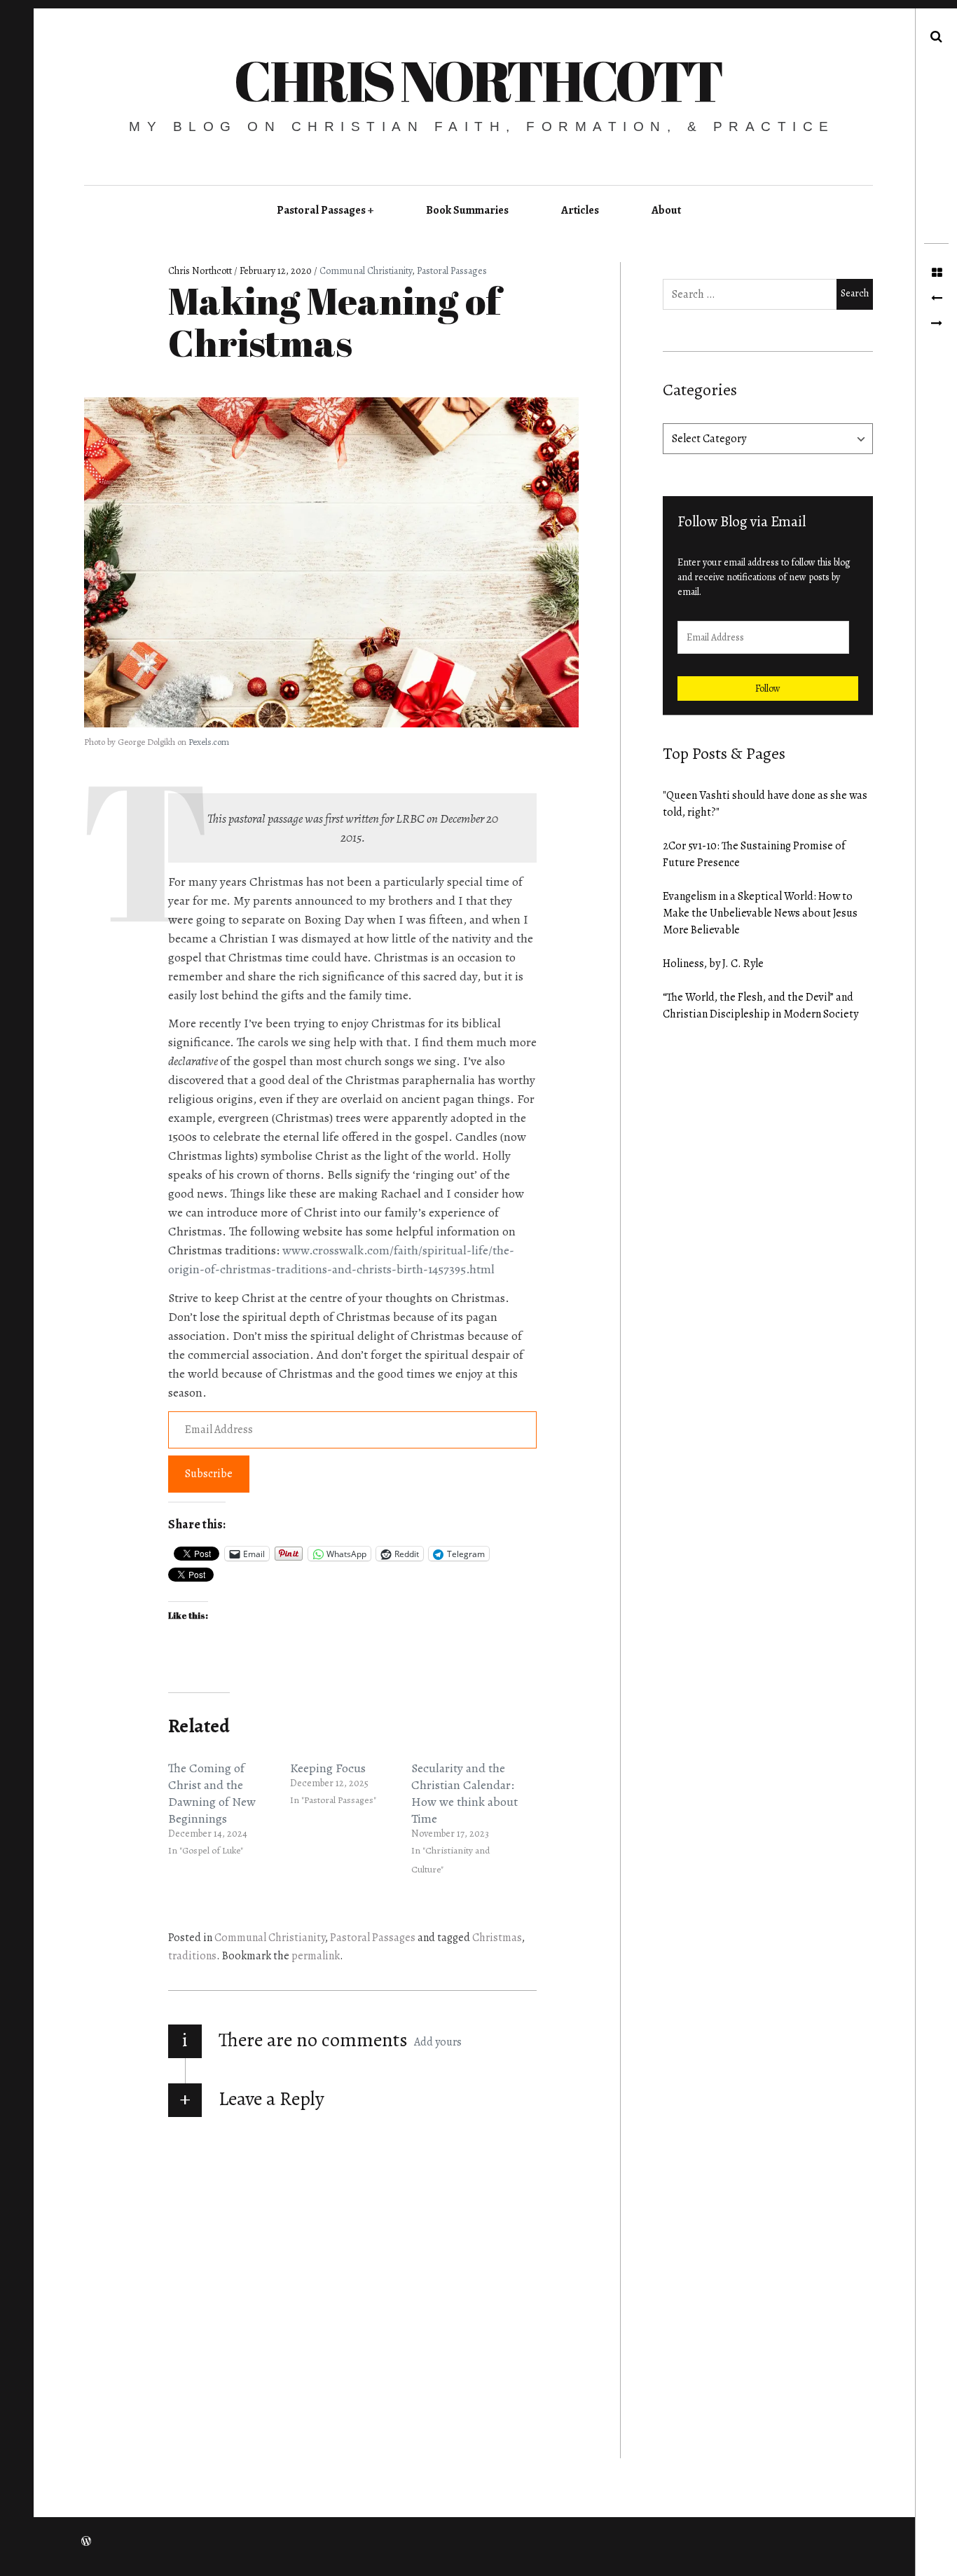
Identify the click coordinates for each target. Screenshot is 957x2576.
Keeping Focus (328, 1768)
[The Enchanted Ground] (936, 299)
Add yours (438, 2042)
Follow (768, 688)
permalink (316, 1956)
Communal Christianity (366, 271)
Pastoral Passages (321, 210)
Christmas (497, 1938)
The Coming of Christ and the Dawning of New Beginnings (212, 1793)
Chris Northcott (478, 80)
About (666, 210)
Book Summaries (467, 210)
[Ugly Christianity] (936, 324)
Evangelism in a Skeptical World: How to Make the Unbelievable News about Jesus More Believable (760, 913)
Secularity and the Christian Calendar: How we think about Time (464, 1793)
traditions (192, 1956)
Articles (580, 210)
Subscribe (209, 1474)
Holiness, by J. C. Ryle (713, 964)
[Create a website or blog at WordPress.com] (86, 2542)
